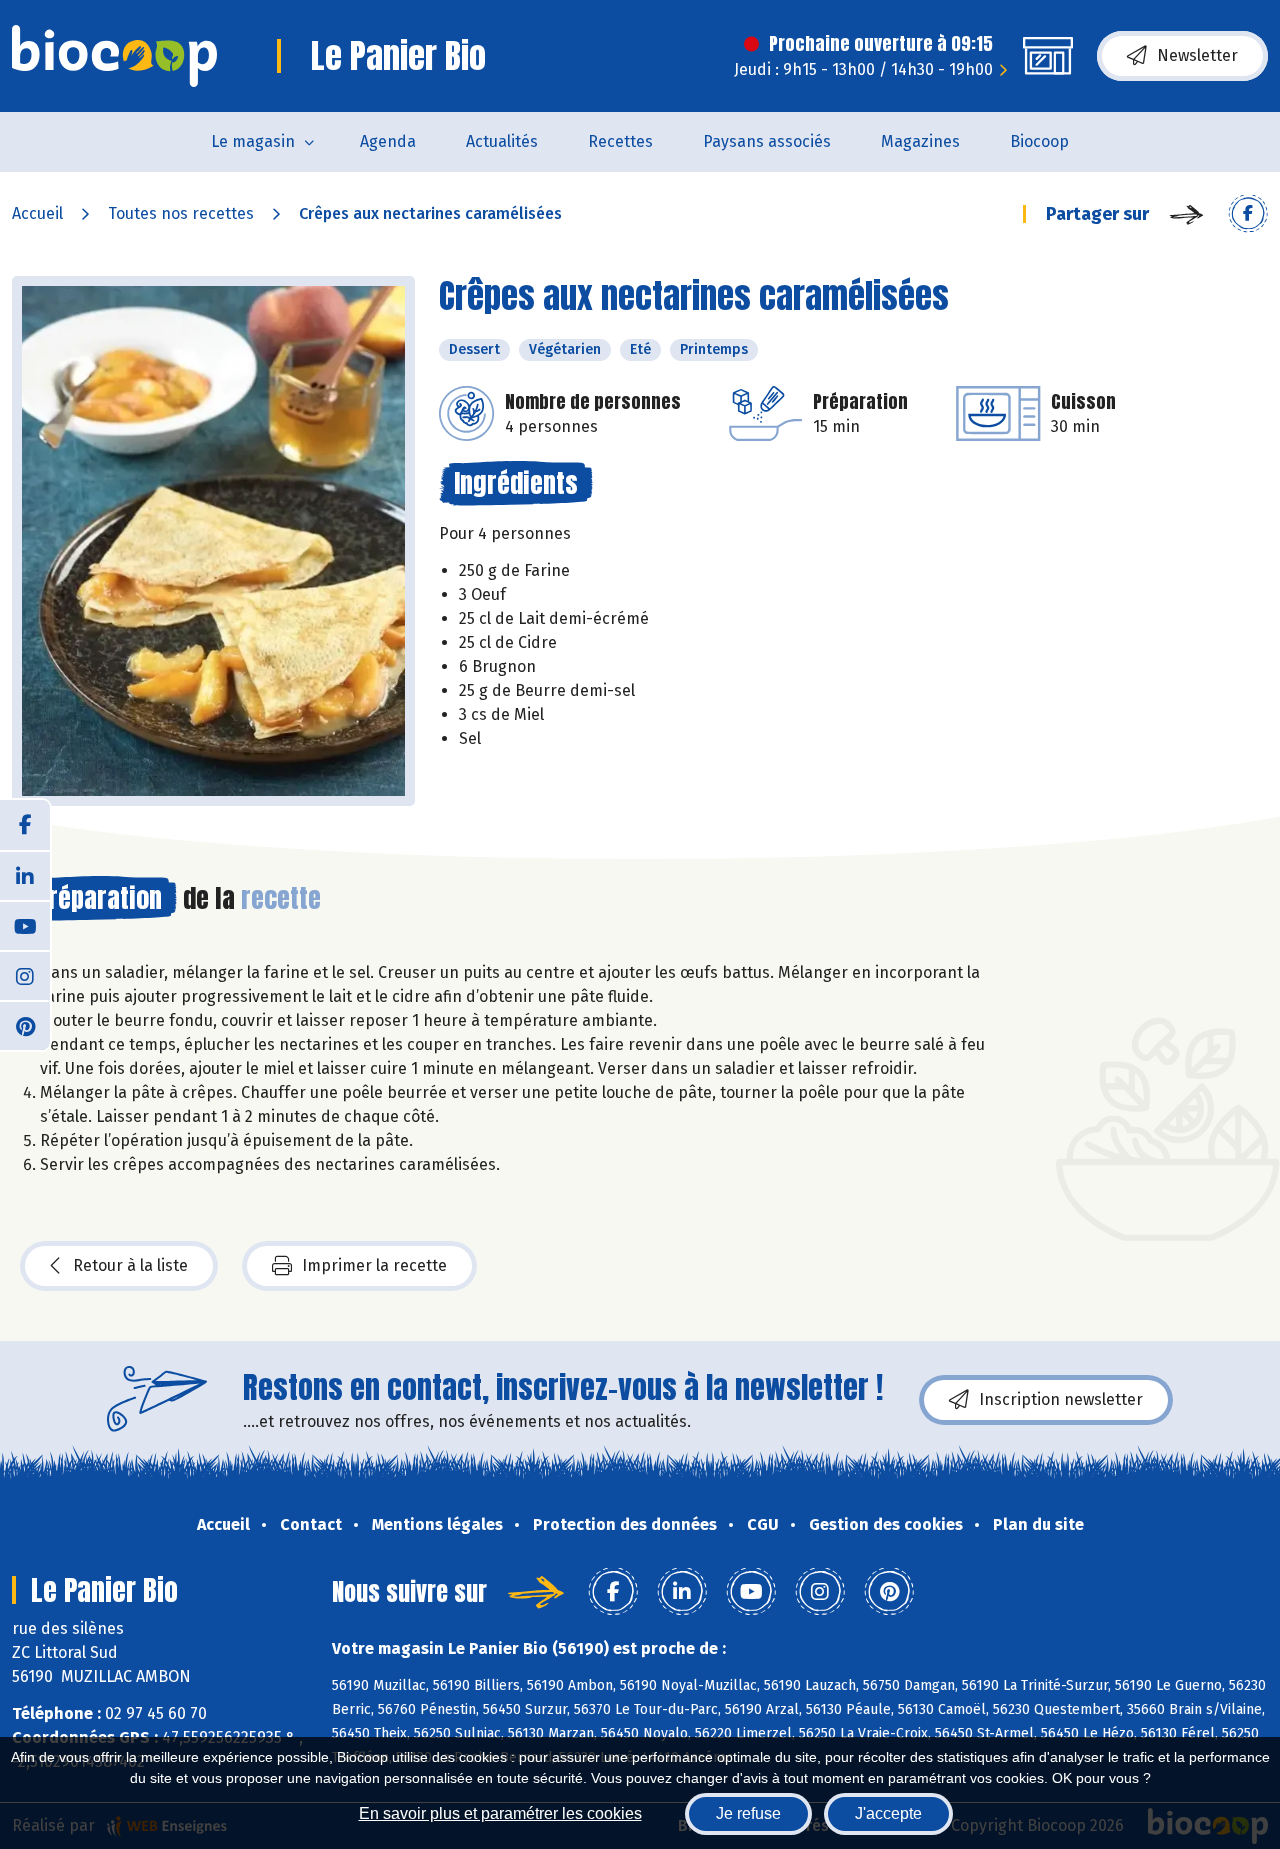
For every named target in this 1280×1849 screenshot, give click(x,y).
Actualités (502, 141)
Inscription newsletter (1061, 1399)
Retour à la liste (130, 1265)
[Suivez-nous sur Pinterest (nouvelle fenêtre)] (25, 1025)
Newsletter (1197, 55)
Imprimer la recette (374, 1265)
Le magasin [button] (253, 141)
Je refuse (748, 1813)
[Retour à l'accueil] (114, 56)
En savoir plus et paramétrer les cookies (500, 1813)
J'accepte (888, 1813)
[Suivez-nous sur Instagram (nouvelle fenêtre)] (25, 975)
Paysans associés (767, 141)
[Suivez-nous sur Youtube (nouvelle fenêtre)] (25, 925)
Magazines (920, 141)
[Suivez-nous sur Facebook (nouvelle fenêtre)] (25, 825)
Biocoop (1039, 141)
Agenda (388, 141)
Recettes (620, 141)
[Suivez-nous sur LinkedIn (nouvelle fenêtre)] (25, 875)
